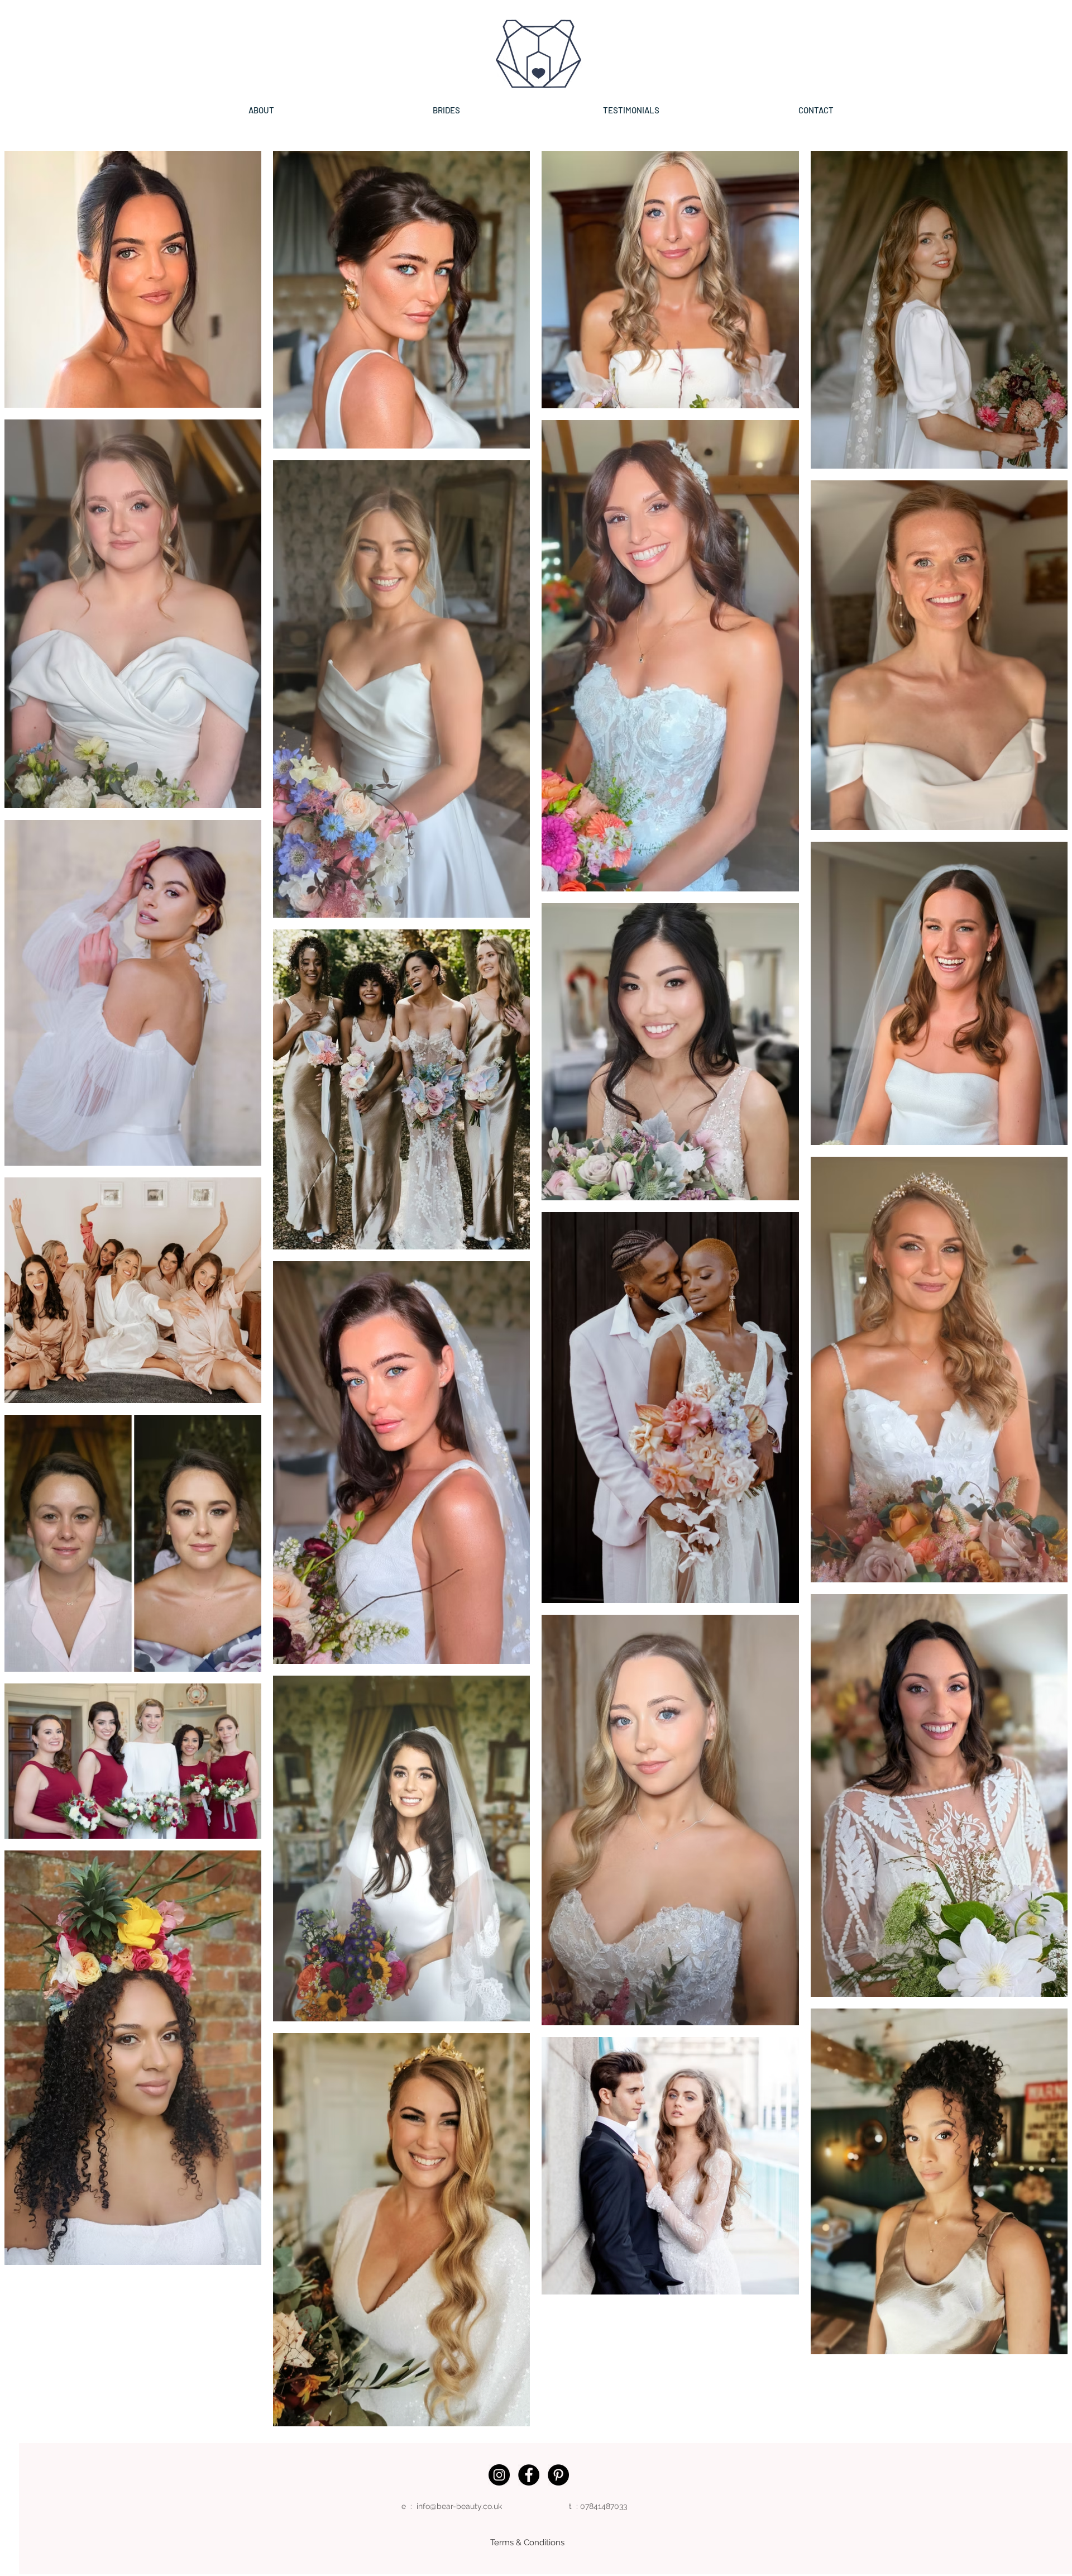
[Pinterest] (558, 2475)
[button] (446, 110)
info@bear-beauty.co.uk (459, 2506)
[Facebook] (529, 2475)
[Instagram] (499, 2475)
